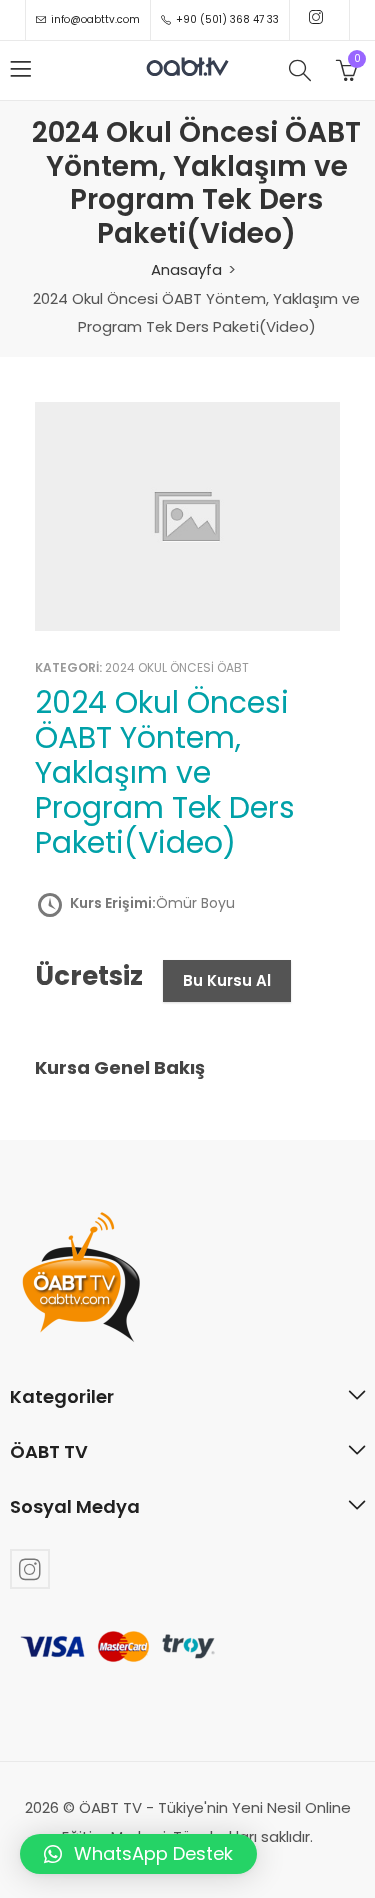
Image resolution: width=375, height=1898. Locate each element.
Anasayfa (186, 269)
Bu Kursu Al (227, 980)
